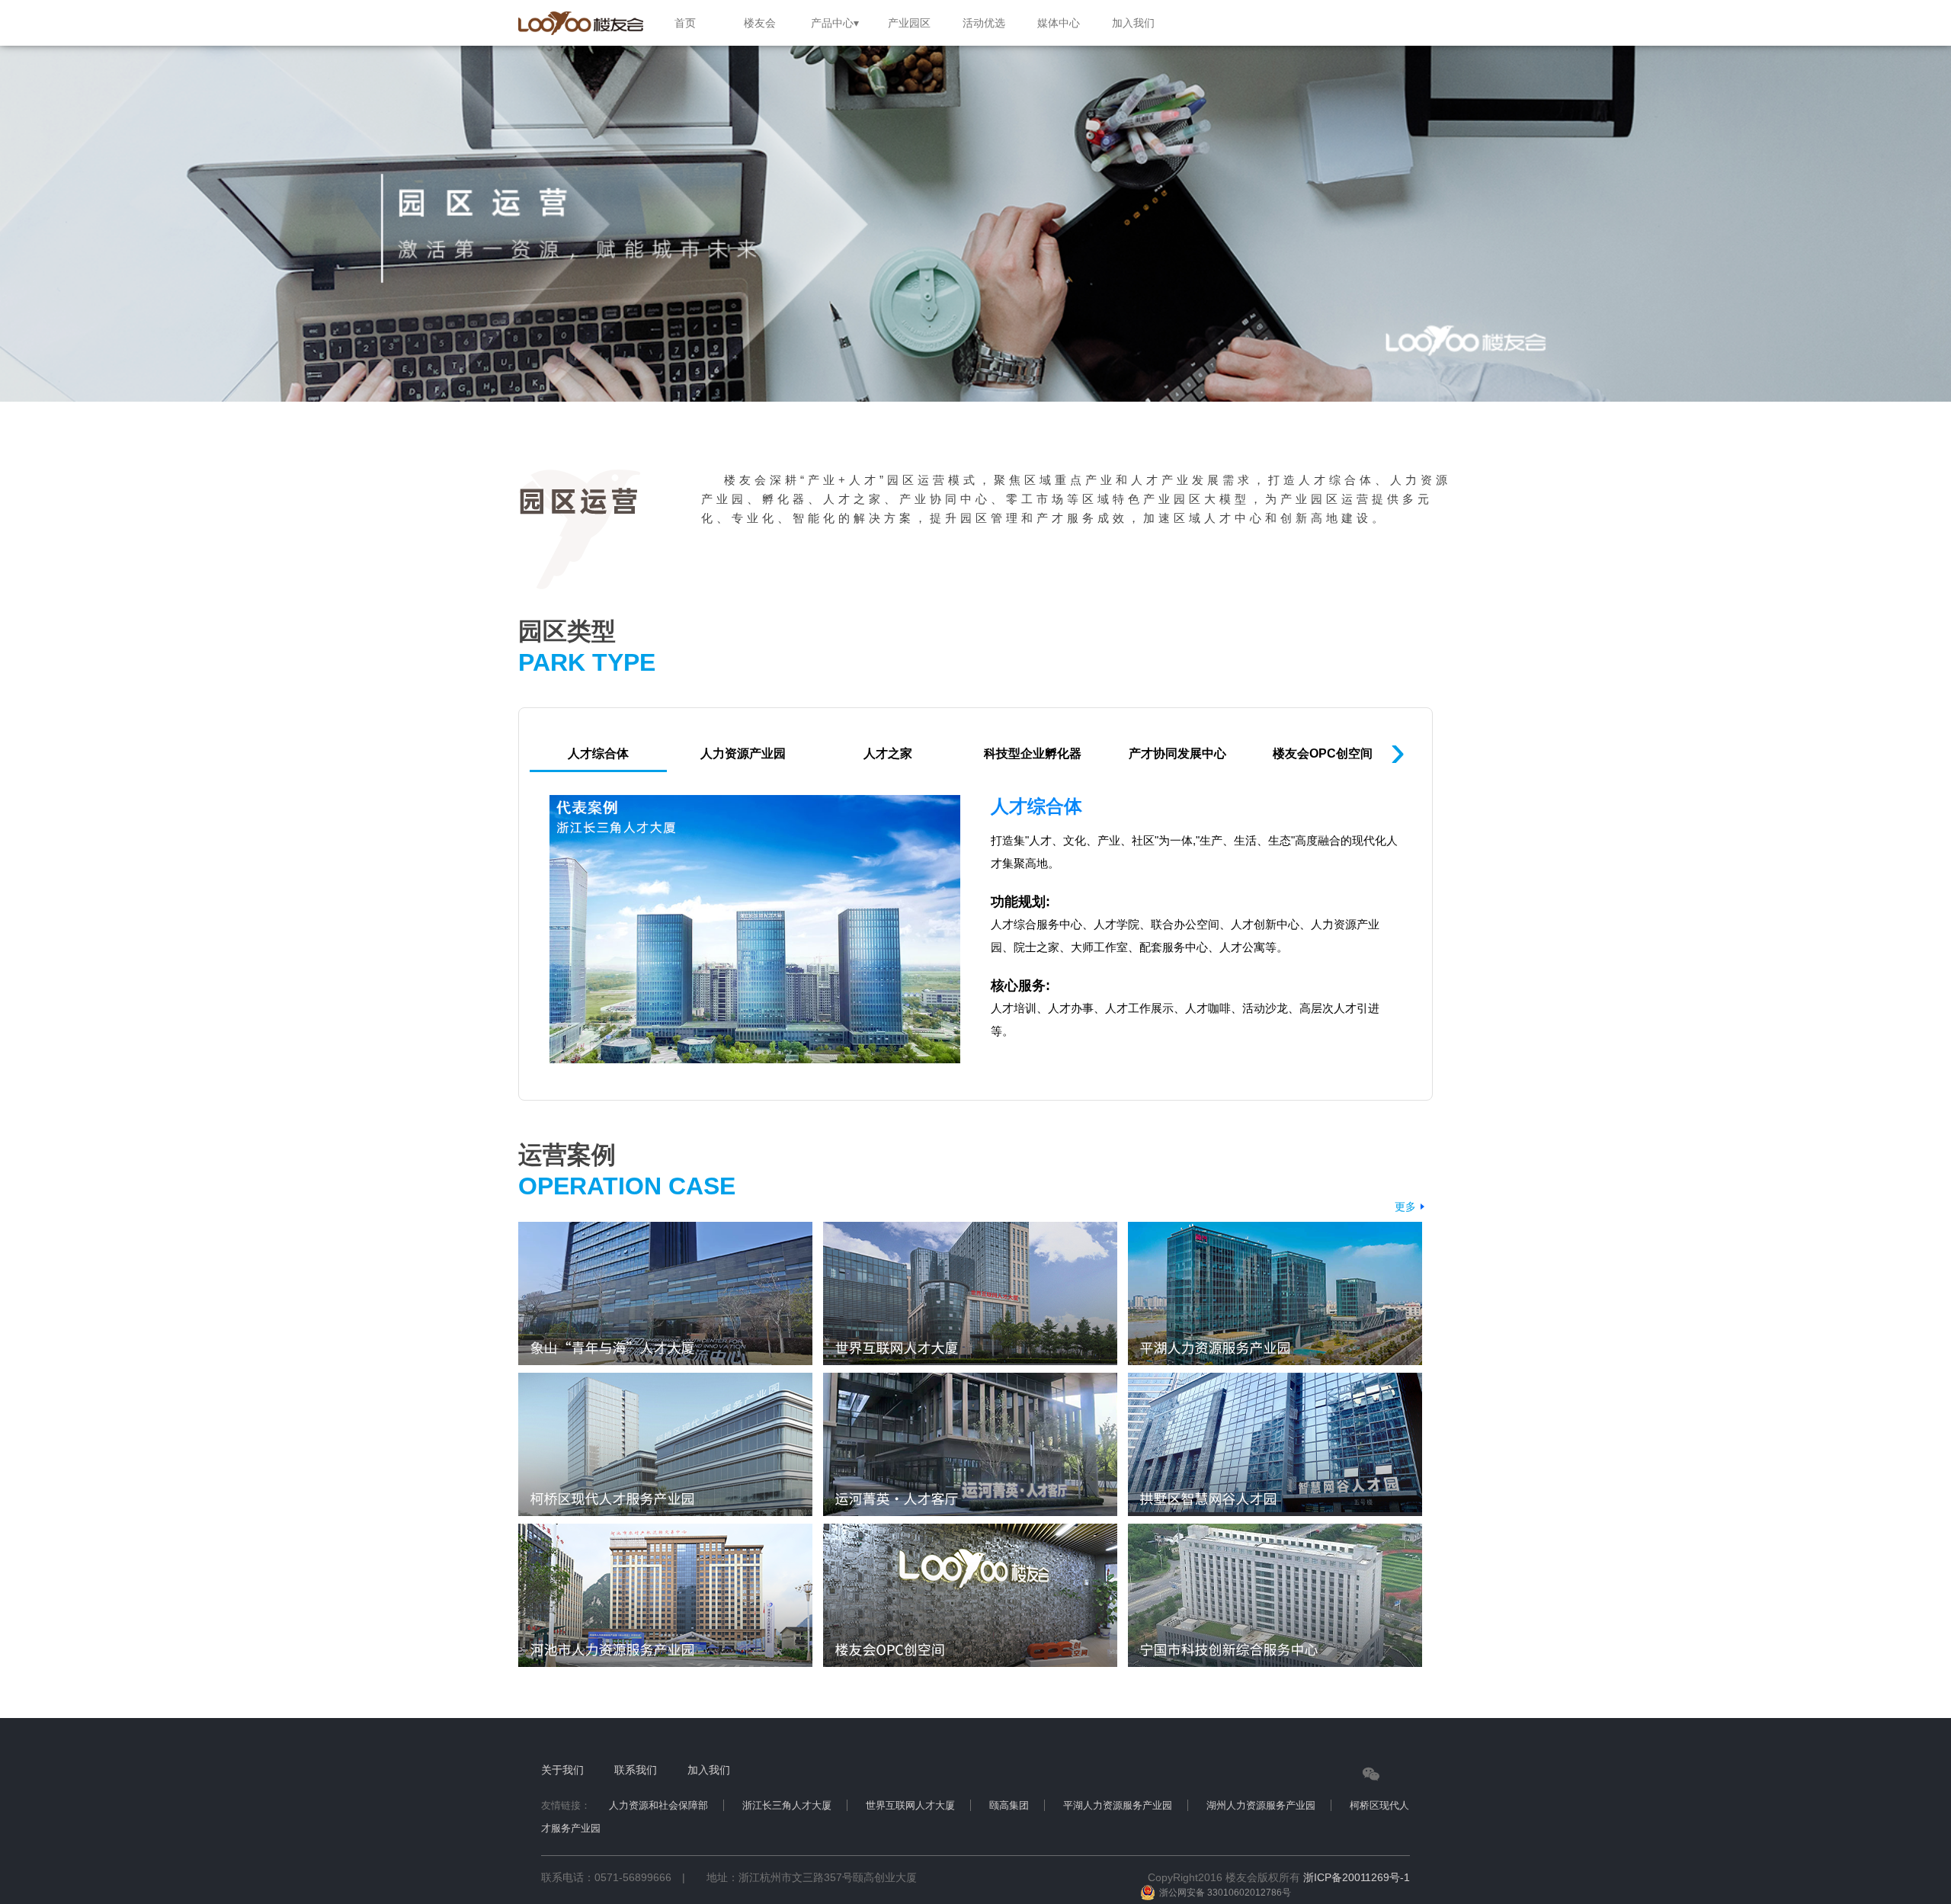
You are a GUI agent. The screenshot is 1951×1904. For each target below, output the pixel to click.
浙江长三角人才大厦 (787, 1805)
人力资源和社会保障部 (658, 1805)
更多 (1405, 1207)
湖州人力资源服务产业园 (1261, 1805)
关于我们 (562, 1770)
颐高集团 (1009, 1805)
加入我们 (709, 1770)
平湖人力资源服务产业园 (1118, 1805)
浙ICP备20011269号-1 (1357, 1877)
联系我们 (636, 1770)
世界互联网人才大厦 (910, 1805)
